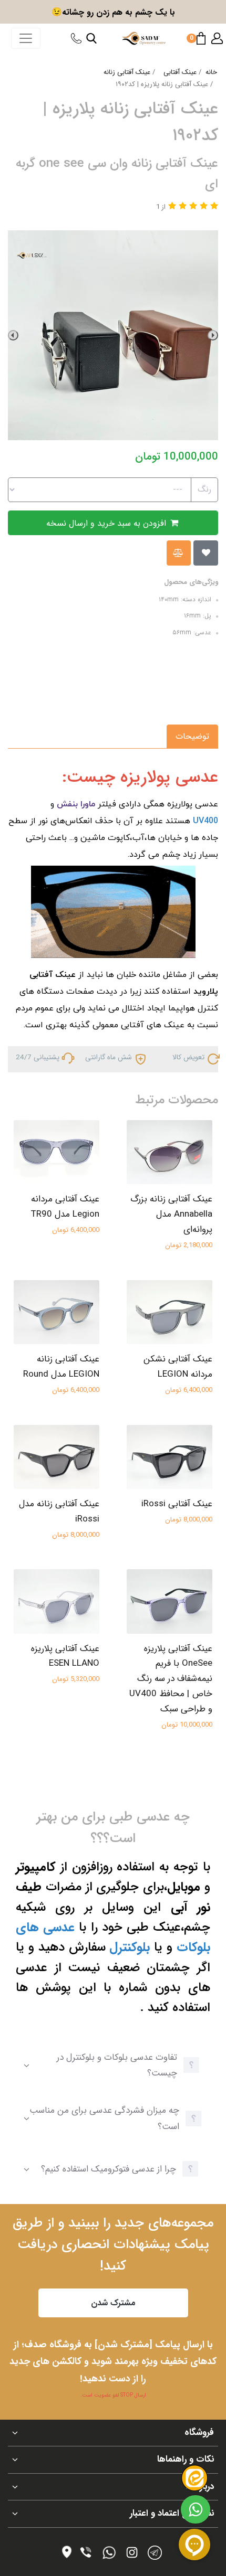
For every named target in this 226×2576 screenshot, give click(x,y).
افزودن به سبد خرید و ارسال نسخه (107, 523)
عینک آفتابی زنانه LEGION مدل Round (61, 1367)
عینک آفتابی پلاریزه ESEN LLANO (65, 1656)
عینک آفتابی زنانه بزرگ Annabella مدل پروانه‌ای (171, 1214)
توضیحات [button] (192, 736)
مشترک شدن (113, 2303)
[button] (217, 38)
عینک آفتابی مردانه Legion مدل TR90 (65, 1207)
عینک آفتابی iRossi (177, 1504)
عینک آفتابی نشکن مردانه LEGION (178, 1367)
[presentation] (213, 335)
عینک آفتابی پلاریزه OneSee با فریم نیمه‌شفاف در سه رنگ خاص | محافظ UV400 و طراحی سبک (171, 1679)
